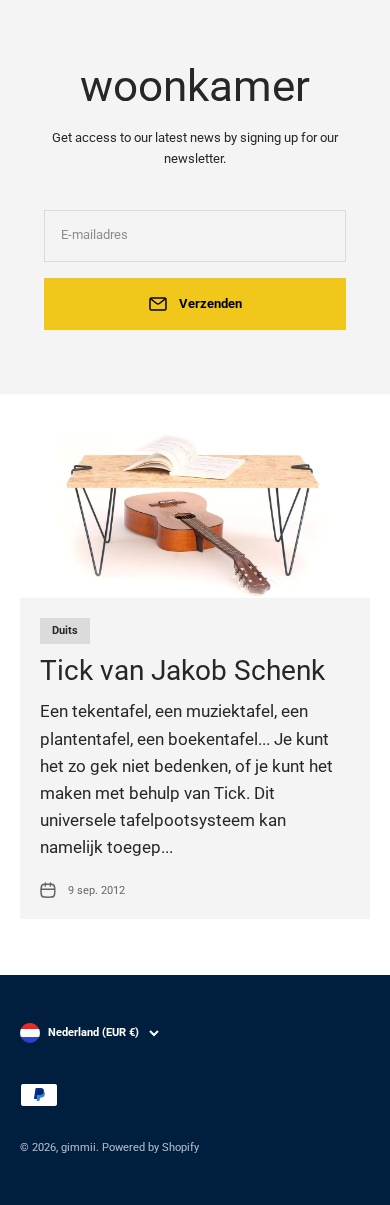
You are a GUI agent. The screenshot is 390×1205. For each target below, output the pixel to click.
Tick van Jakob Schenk (182, 670)
